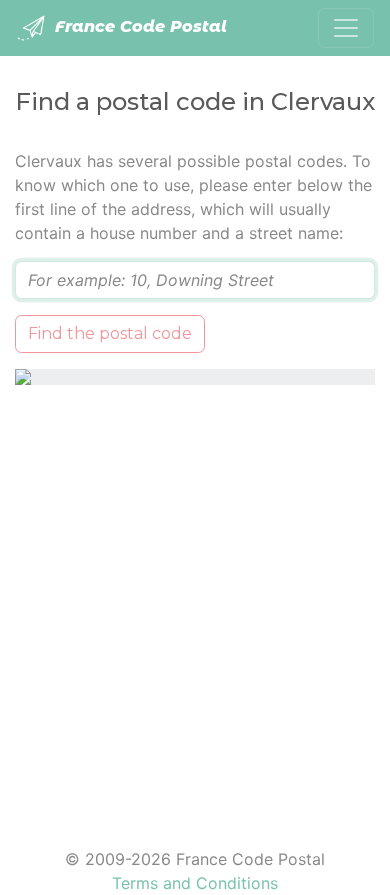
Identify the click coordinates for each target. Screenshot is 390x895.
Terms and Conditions (195, 883)
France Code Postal (138, 26)
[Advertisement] (195, 604)
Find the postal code (110, 333)
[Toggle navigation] (346, 28)
